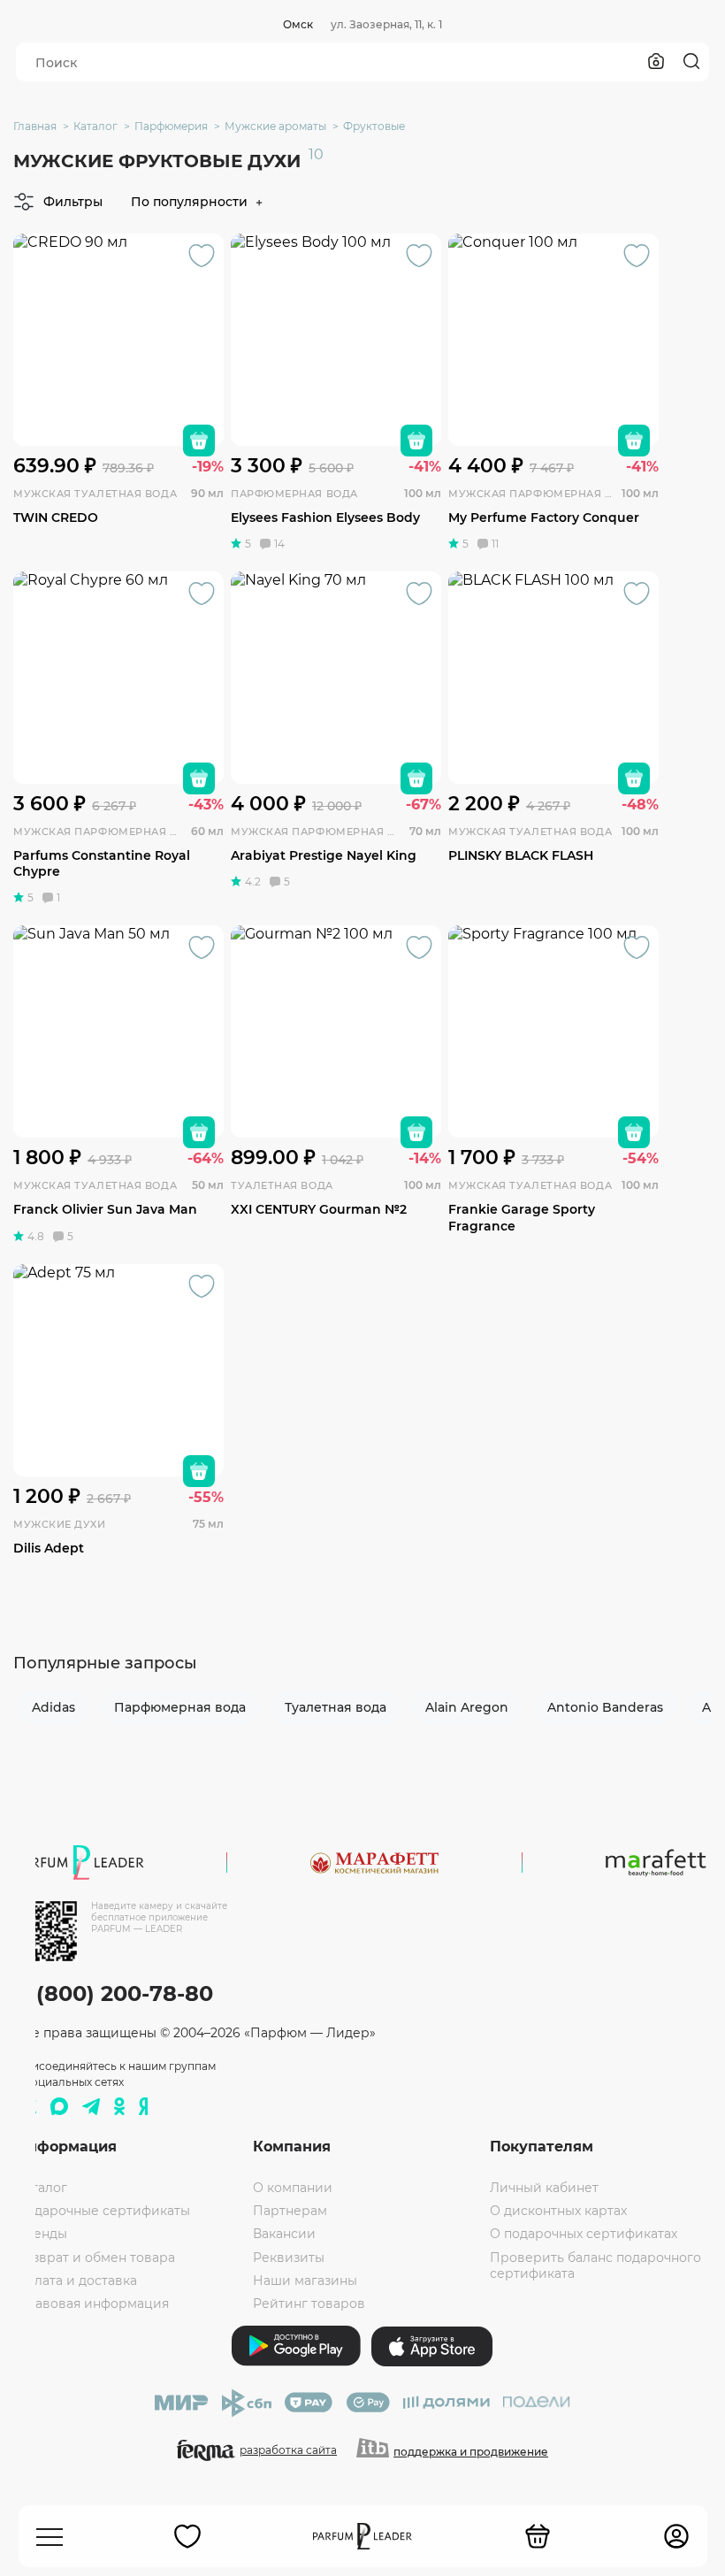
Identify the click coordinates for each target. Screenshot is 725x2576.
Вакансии (284, 2234)
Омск (298, 24)
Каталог (42, 2188)
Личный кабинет (544, 2188)
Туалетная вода (336, 1707)
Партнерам (290, 2211)
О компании (293, 2188)
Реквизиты (289, 2258)
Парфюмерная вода (180, 1707)
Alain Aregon (467, 1707)
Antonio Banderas (605, 1707)
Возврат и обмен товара (95, 2258)
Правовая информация (92, 2304)
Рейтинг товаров (309, 2304)
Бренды (42, 2234)
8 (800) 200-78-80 (114, 1993)
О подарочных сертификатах (584, 2234)
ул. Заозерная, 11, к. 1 (386, 24)
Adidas (53, 1707)
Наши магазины (305, 2281)
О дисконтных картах (558, 2211)
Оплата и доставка (76, 2281)
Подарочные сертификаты (103, 2211)
